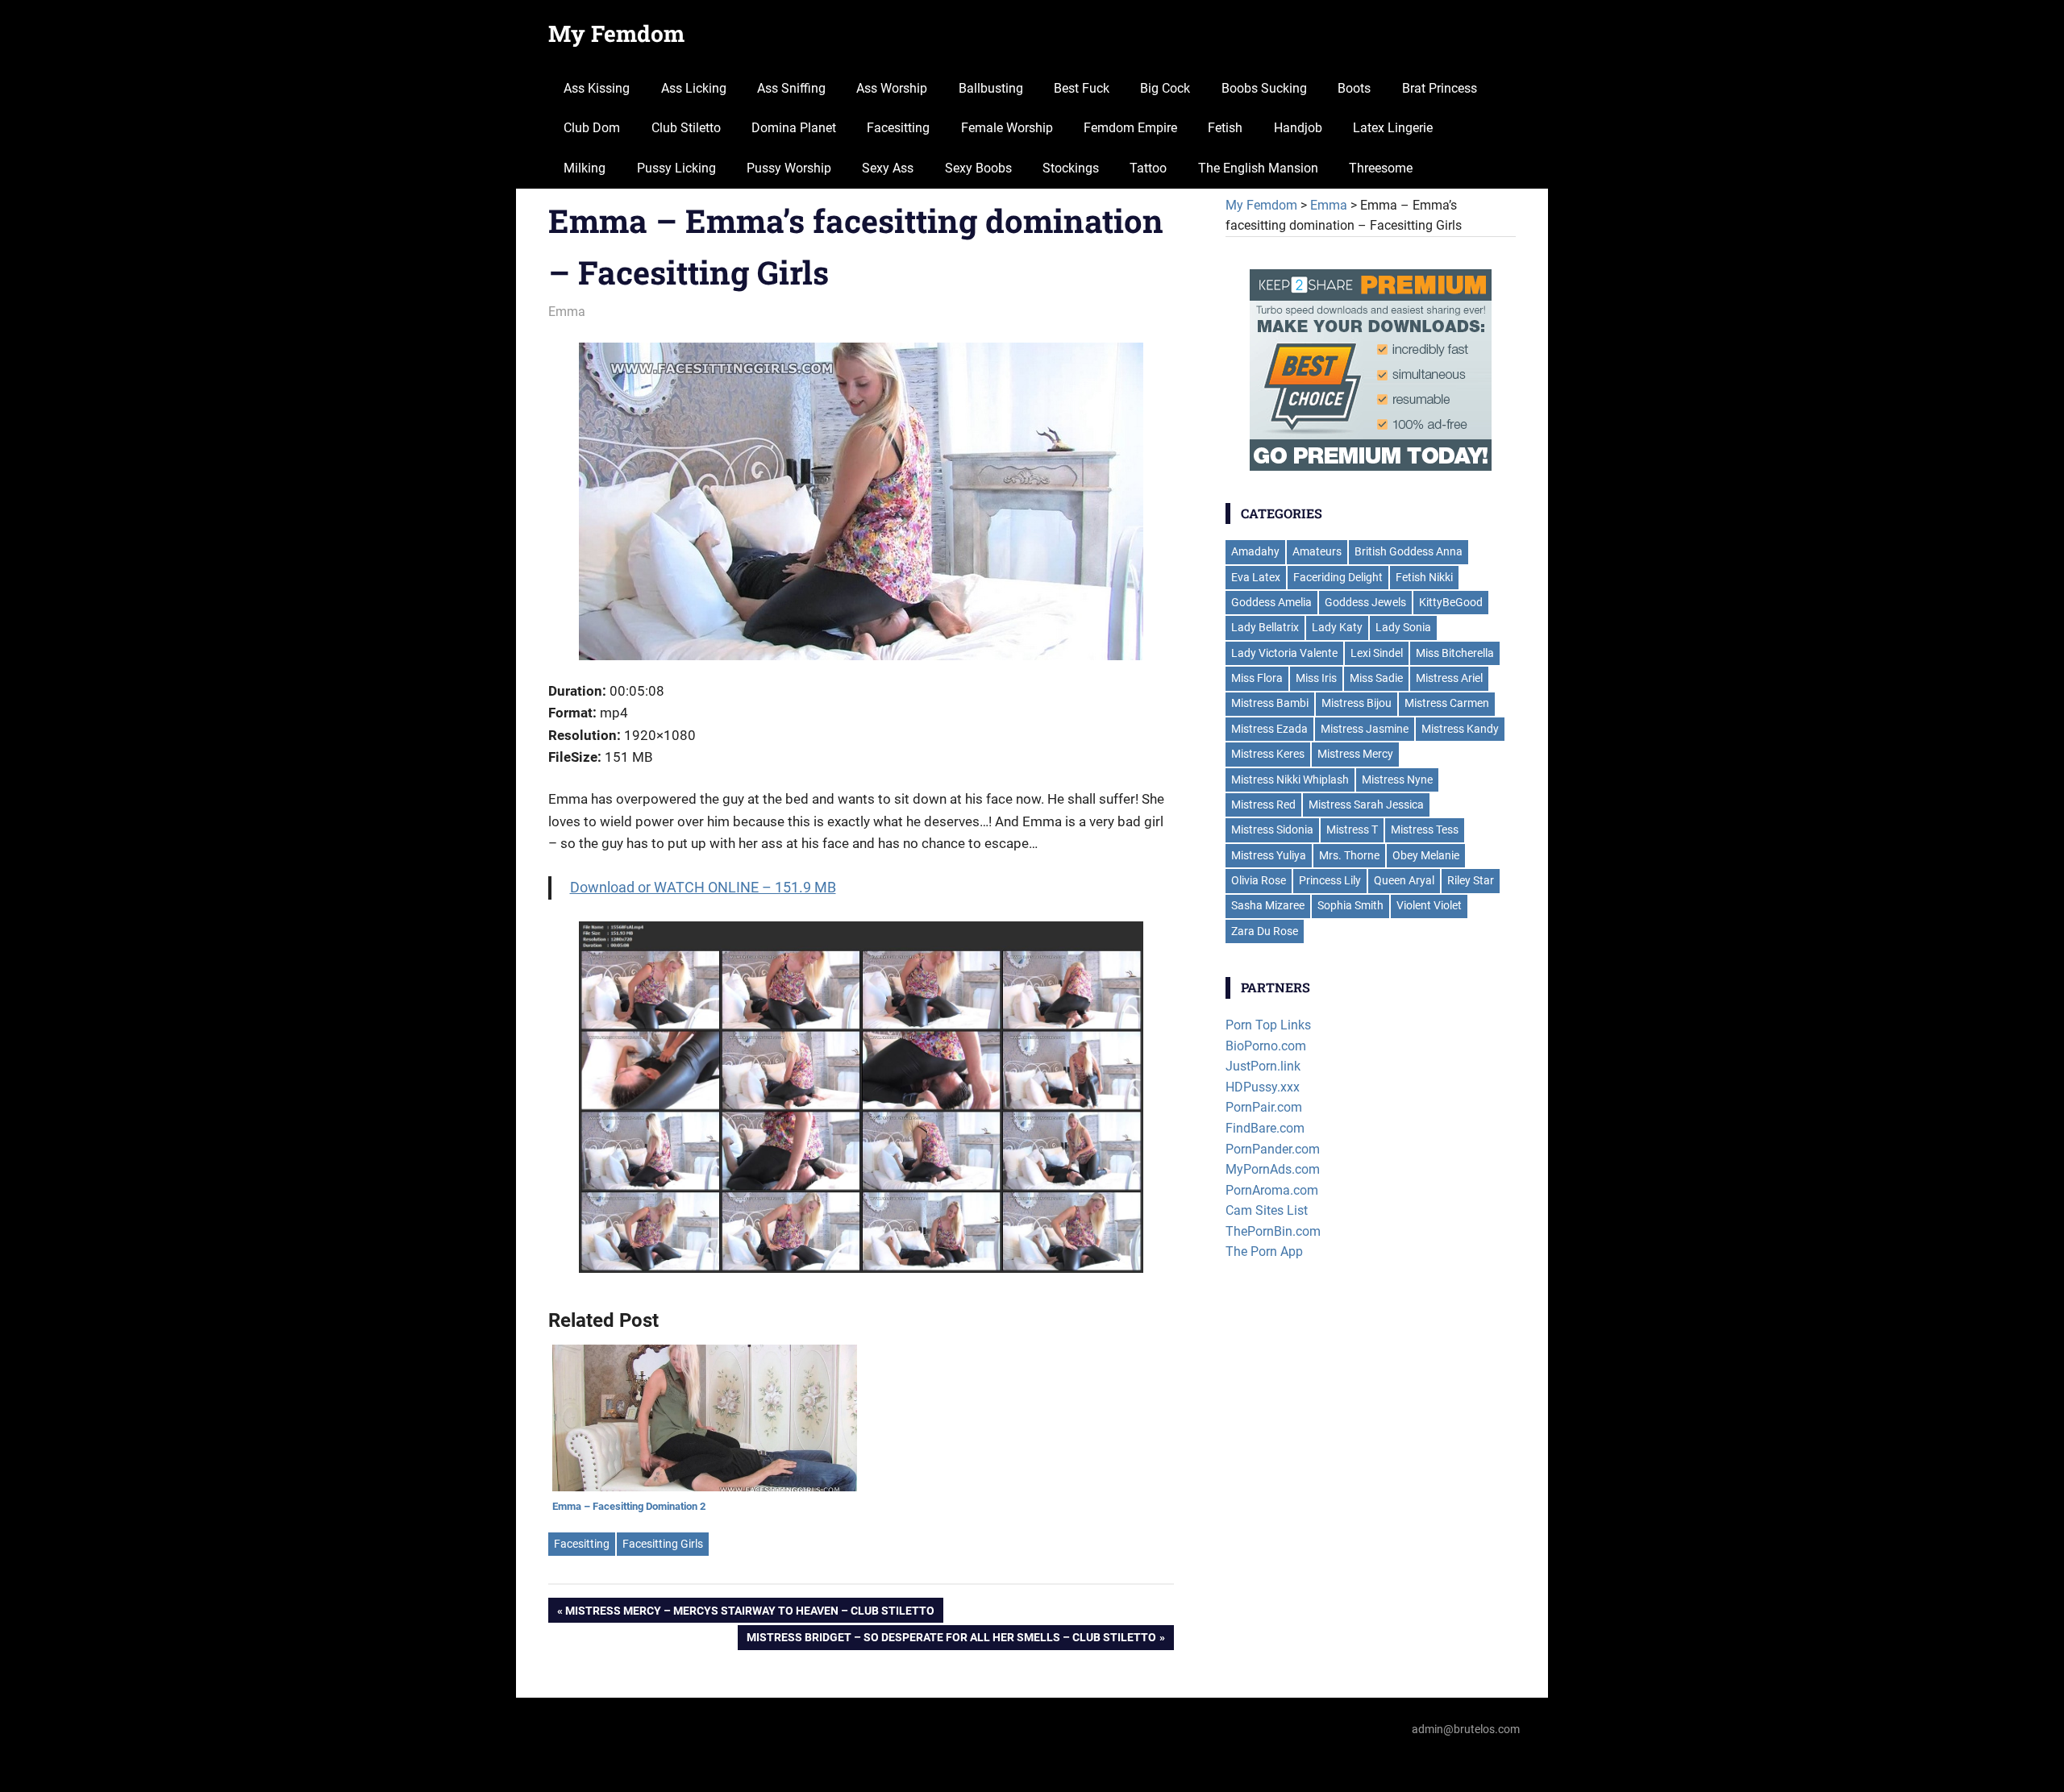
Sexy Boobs (978, 168)
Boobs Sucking (1264, 88)
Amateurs (1317, 551)
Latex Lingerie (1393, 128)
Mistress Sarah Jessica (1366, 805)
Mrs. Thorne (1349, 855)
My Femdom (616, 33)
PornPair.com (1264, 1107)
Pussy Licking (676, 168)
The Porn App (1264, 1251)
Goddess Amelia (1271, 602)
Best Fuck (1082, 88)
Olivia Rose (1259, 880)
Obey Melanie (1426, 855)
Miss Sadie (1376, 678)
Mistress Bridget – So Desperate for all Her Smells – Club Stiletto (951, 1640)
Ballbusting (991, 88)
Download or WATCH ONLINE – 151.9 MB (703, 887)
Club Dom (592, 128)
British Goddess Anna (1409, 551)
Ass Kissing (597, 88)
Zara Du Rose (1265, 931)
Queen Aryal (1404, 880)
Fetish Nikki (1424, 577)
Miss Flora (1257, 678)
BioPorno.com (1266, 1046)
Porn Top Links (1268, 1025)
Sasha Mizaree (1268, 905)
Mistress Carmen (1447, 703)
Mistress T (1352, 829)
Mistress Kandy (1460, 729)
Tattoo (1148, 168)
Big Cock (1165, 88)
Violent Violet (1429, 905)
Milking (585, 168)
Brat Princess (1440, 88)
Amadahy (1255, 551)
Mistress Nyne (1397, 780)
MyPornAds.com (1273, 1169)
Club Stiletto (686, 128)
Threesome (1381, 168)
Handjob (1298, 128)
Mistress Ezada (1269, 729)
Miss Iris (1316, 678)
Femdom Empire (1130, 128)
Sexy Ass (888, 168)
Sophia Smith (1350, 905)
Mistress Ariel (1449, 678)
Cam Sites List (1267, 1210)
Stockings (1071, 168)
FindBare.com (1265, 1128)
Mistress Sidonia (1272, 829)
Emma (567, 312)
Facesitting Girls (663, 1544)
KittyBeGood (1451, 602)
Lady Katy (1337, 627)
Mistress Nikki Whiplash (1290, 780)
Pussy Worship (789, 168)
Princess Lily (1330, 880)
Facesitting (898, 128)
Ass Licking (694, 88)
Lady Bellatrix (1265, 627)
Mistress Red (1263, 805)
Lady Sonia (1403, 627)
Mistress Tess (1425, 829)
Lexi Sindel (1377, 653)
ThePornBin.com (1273, 1231)
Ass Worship (892, 88)
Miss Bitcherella (1455, 653)
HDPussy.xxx (1263, 1087)
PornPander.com (1273, 1149)
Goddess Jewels (1365, 602)
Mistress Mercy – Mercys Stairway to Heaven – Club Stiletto (750, 1613)
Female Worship (1007, 128)
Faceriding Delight (1338, 577)
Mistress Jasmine (1365, 729)
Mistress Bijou (1357, 703)
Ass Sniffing (791, 88)
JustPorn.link (1263, 1066)
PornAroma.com (1272, 1190)
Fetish (1225, 128)
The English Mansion (1258, 168)
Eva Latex (1256, 577)
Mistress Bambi (1270, 703)
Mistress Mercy (1355, 754)
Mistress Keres (1268, 754)
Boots (1354, 88)
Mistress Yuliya (1269, 855)
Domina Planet (794, 128)
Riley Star (1471, 880)
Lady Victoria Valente (1284, 653)
